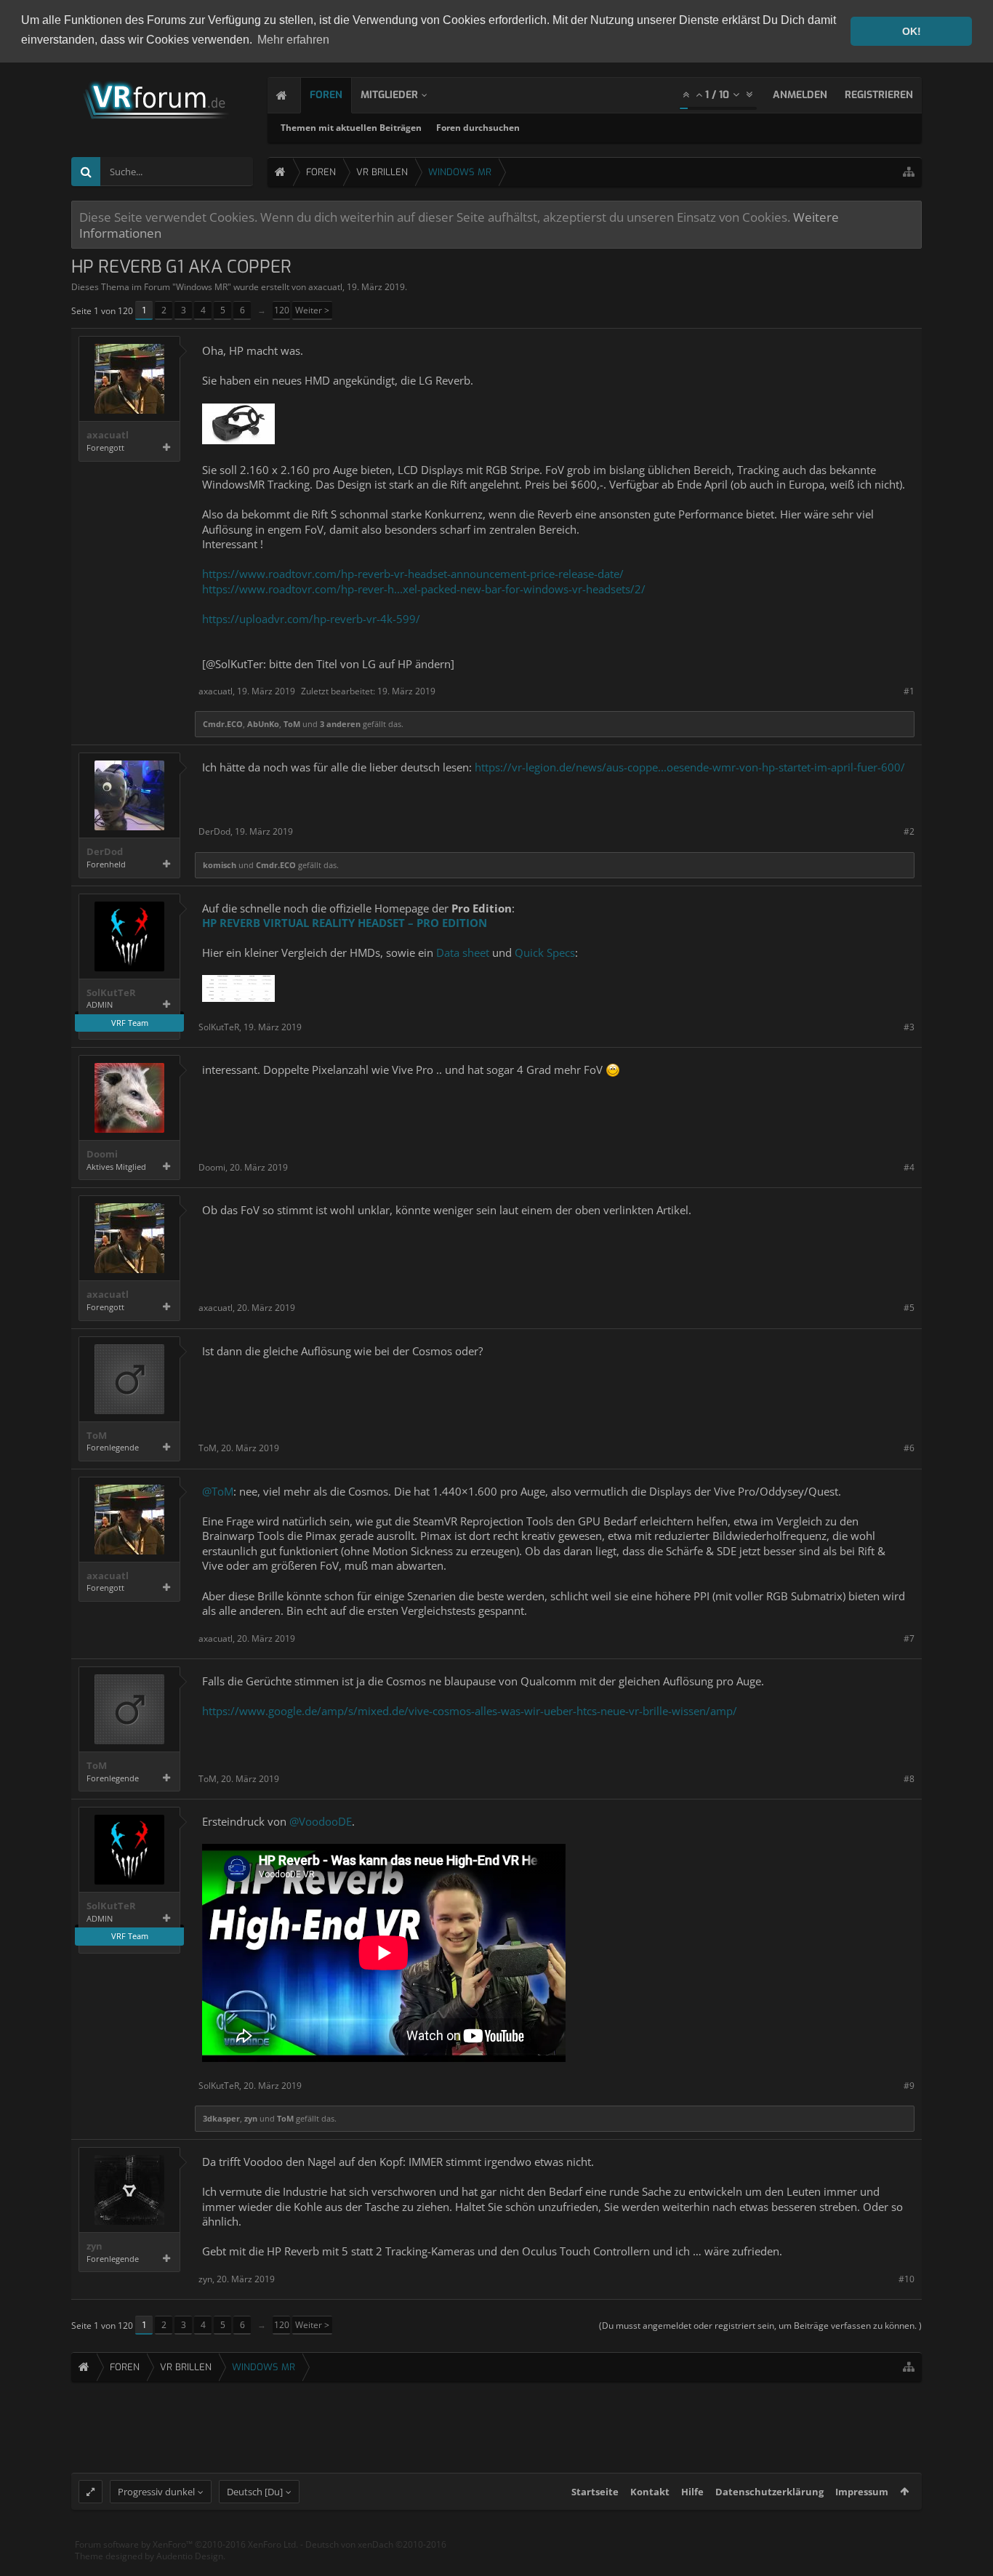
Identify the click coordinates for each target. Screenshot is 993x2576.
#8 (909, 1779)
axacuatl (325, 287)
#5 (909, 1308)
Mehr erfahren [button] (293, 40)
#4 (909, 1167)
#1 (909, 691)
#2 (909, 831)
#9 (909, 2086)
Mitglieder (389, 95)
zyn (251, 2118)
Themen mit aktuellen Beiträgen (351, 128)
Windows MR (202, 287)
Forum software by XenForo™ (186, 2544)
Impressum (862, 2492)
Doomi (102, 1154)
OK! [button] (912, 31)
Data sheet (463, 952)
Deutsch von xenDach (376, 2544)
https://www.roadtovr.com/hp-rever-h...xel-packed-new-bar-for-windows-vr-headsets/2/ (424, 589)
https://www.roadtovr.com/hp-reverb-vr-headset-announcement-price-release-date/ (413, 574)
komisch (220, 865)
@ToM (218, 1491)
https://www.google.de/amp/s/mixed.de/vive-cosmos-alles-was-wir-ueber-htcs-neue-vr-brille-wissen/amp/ (470, 1711)
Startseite (595, 2492)
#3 (909, 1027)
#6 (909, 1448)
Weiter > (312, 310)
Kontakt (650, 2492)
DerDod (105, 852)
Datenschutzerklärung (769, 2492)
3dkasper (221, 2118)
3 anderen (340, 724)
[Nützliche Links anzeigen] (909, 172)
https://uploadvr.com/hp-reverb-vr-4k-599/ (311, 619)
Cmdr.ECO (223, 724)
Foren (326, 95)
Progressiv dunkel (156, 2492)
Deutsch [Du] (255, 2492)
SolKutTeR (111, 993)
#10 (906, 2279)
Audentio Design (190, 2556)
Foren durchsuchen (478, 128)
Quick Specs (545, 952)
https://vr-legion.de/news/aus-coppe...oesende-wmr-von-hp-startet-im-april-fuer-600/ (690, 767)
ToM (292, 724)
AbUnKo (263, 724)
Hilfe (692, 2492)
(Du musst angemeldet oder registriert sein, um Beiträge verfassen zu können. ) (760, 2326)
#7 (909, 1638)
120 (282, 310)
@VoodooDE (321, 1821)
